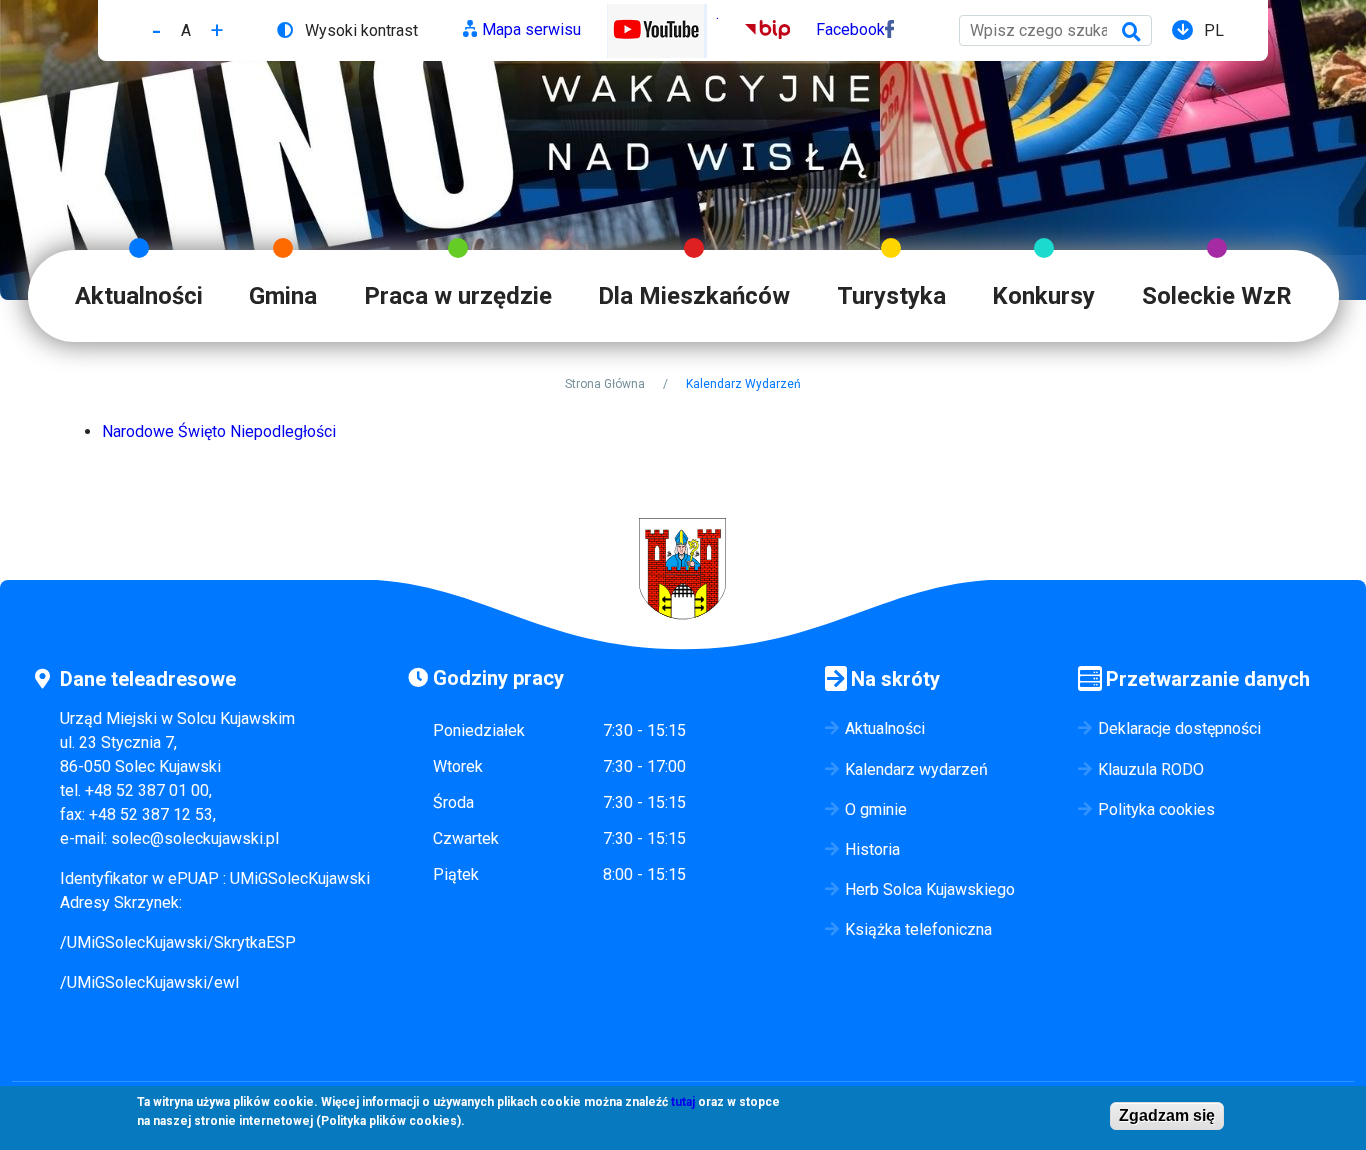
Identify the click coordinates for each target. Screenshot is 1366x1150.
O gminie (876, 809)
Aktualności (139, 296)
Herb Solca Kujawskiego (930, 889)
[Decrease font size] (156, 30)
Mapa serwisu (531, 29)
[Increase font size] (217, 30)
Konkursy (1043, 296)
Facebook (850, 29)
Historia (872, 849)
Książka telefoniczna (918, 929)
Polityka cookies (1156, 809)
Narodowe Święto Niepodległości (219, 431)
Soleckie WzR (1217, 296)
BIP (758, 29)
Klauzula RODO (1151, 769)
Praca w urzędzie (458, 296)
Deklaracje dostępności (1179, 728)
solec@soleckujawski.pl (195, 838)
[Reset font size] (186, 30)
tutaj (683, 1102)
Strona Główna (605, 384)
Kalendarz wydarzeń (916, 769)
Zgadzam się (1167, 1115)
